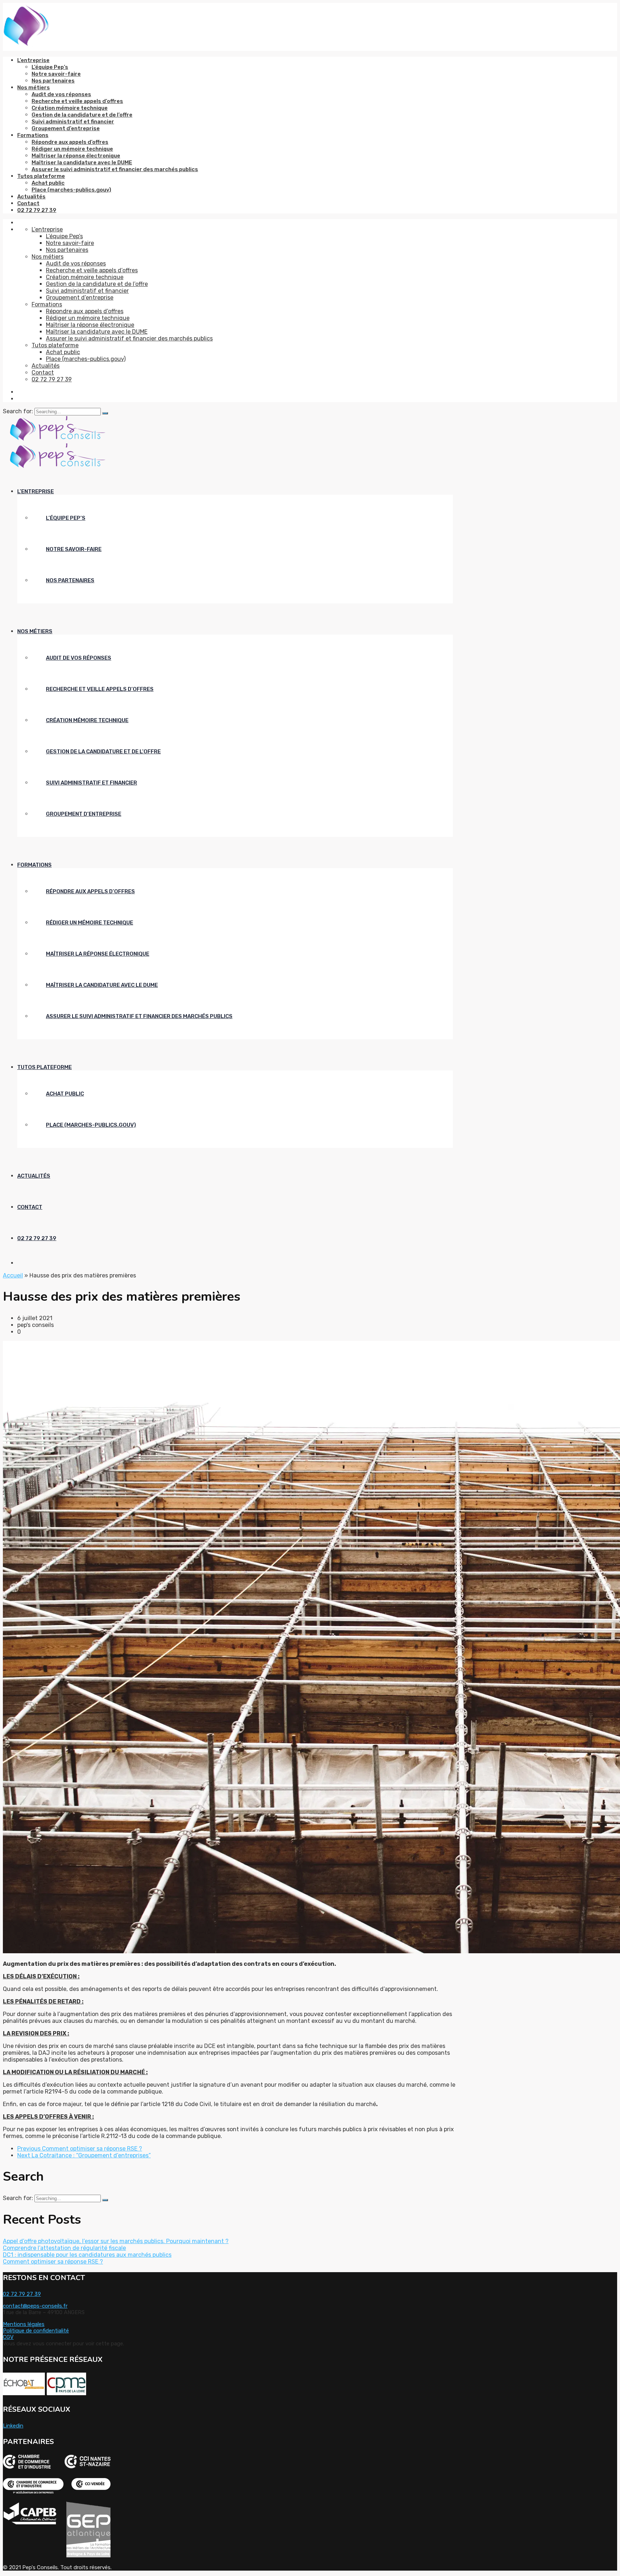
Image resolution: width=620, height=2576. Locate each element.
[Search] (105, 413)
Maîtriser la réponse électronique (76, 156)
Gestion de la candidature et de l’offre (82, 115)
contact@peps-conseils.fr (35, 2306)
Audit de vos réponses (61, 94)
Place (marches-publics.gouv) (71, 190)
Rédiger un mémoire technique (72, 149)
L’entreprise (33, 60)
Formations (33, 135)
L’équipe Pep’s (50, 67)
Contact (28, 203)
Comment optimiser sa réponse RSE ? (53, 2262)
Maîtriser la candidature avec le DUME (82, 163)
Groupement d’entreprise (66, 128)
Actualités (31, 197)
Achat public (48, 183)
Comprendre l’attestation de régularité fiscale (64, 2248)
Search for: (19, 411)
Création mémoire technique (70, 108)
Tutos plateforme (41, 176)
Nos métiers (34, 88)
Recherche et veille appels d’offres (77, 101)
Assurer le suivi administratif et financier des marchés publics (115, 169)
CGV (8, 2337)
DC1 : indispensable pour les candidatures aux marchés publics (87, 2255)
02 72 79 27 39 (37, 210)
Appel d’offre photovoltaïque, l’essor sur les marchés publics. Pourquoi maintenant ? (116, 2241)
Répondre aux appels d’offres (70, 142)
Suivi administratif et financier (73, 122)
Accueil (13, 1275)
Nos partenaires (53, 81)
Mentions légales (24, 2324)
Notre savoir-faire (56, 74)
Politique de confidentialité (36, 2331)
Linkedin (13, 2426)
